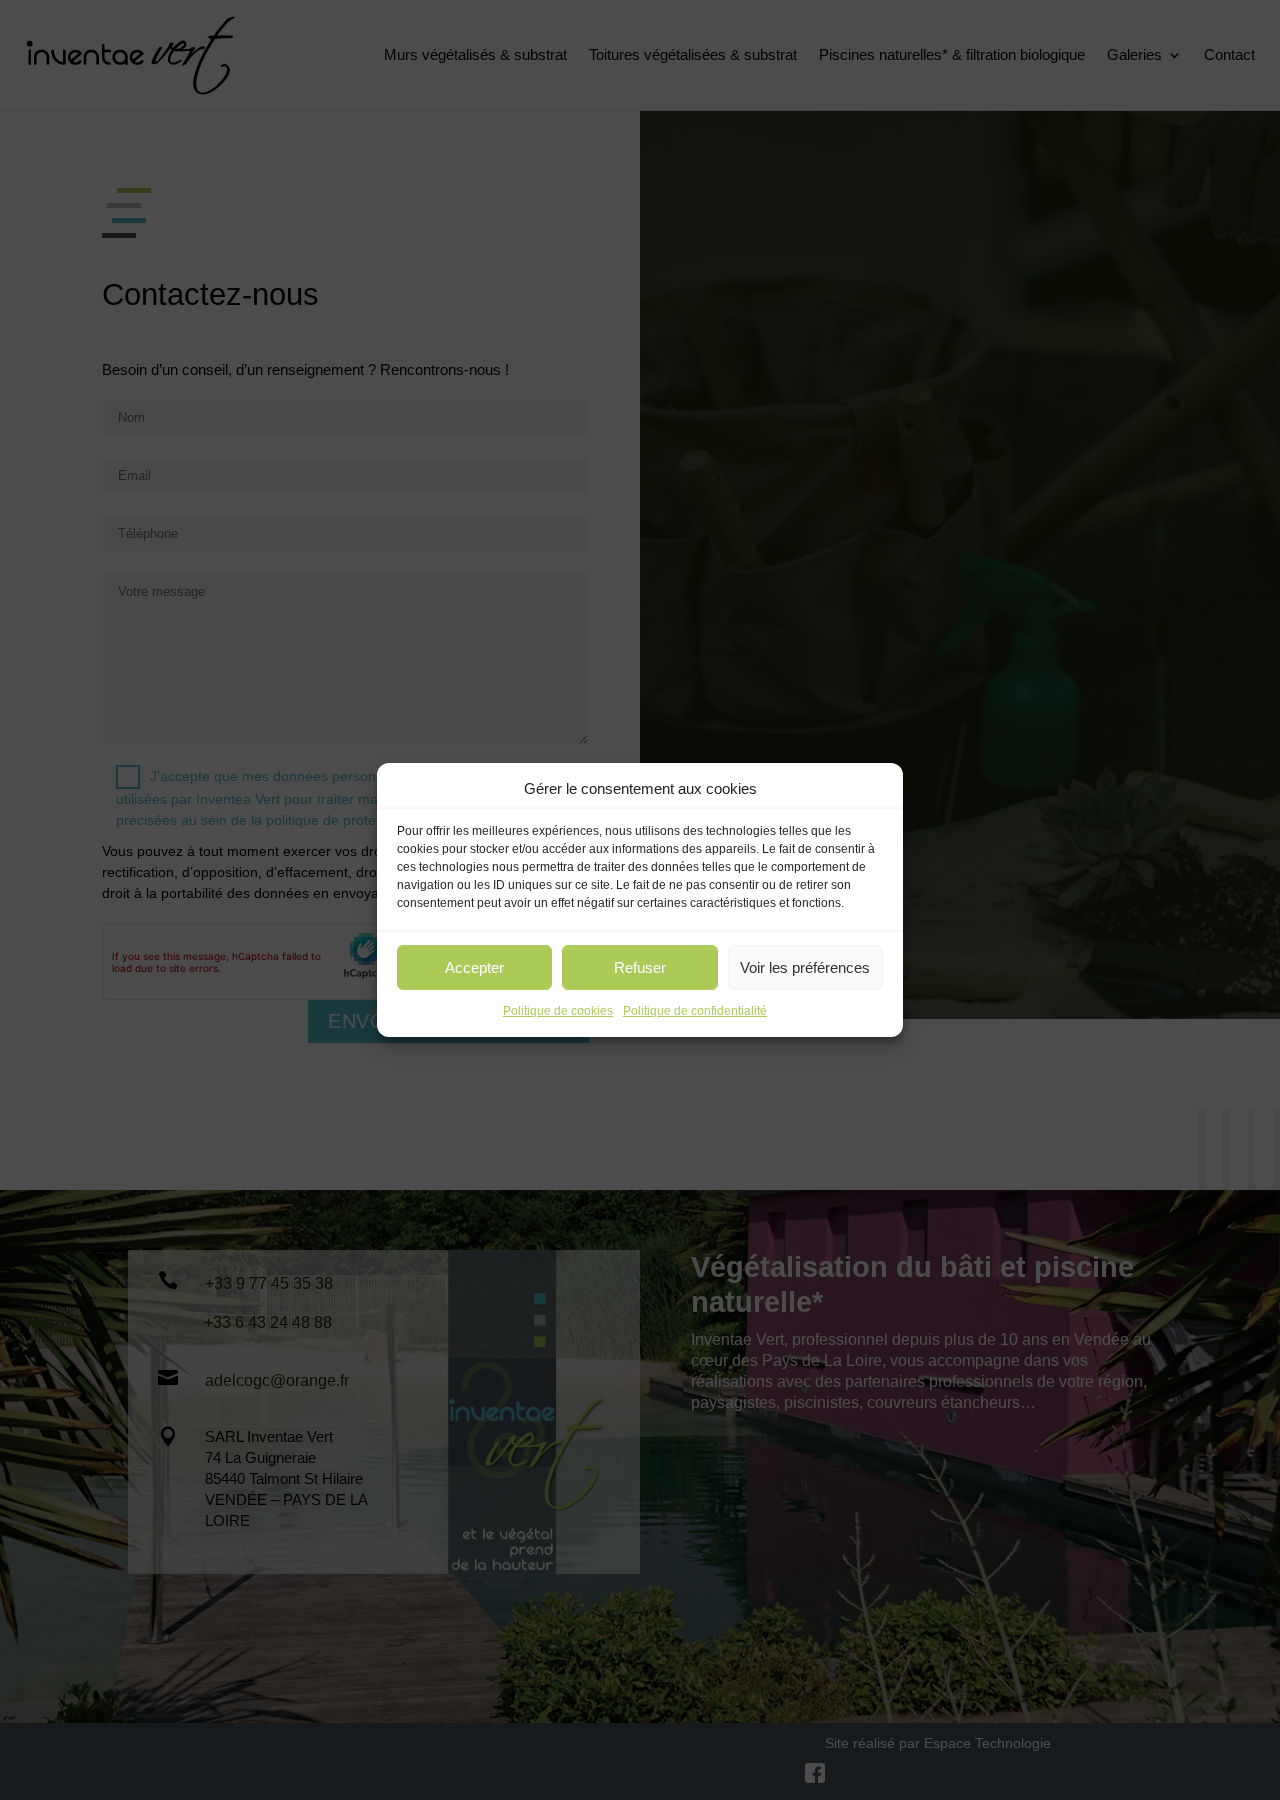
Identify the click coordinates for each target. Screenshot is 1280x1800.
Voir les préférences (805, 967)
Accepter (474, 967)
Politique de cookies (558, 1011)
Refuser (640, 967)
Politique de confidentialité (695, 1011)
